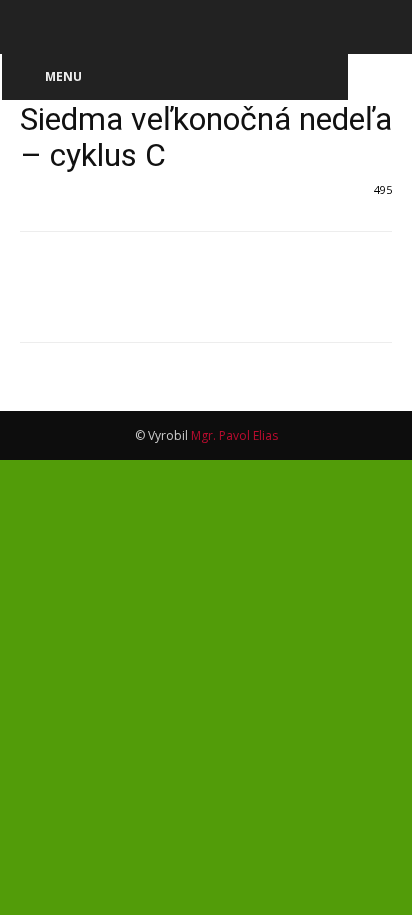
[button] (34, 27)
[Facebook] (40, 301)
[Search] (384, 27)
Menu (63, 76)
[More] (225, 301)
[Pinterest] (132, 301)
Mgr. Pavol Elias (234, 435)
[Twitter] (86, 301)
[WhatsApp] (178, 301)
